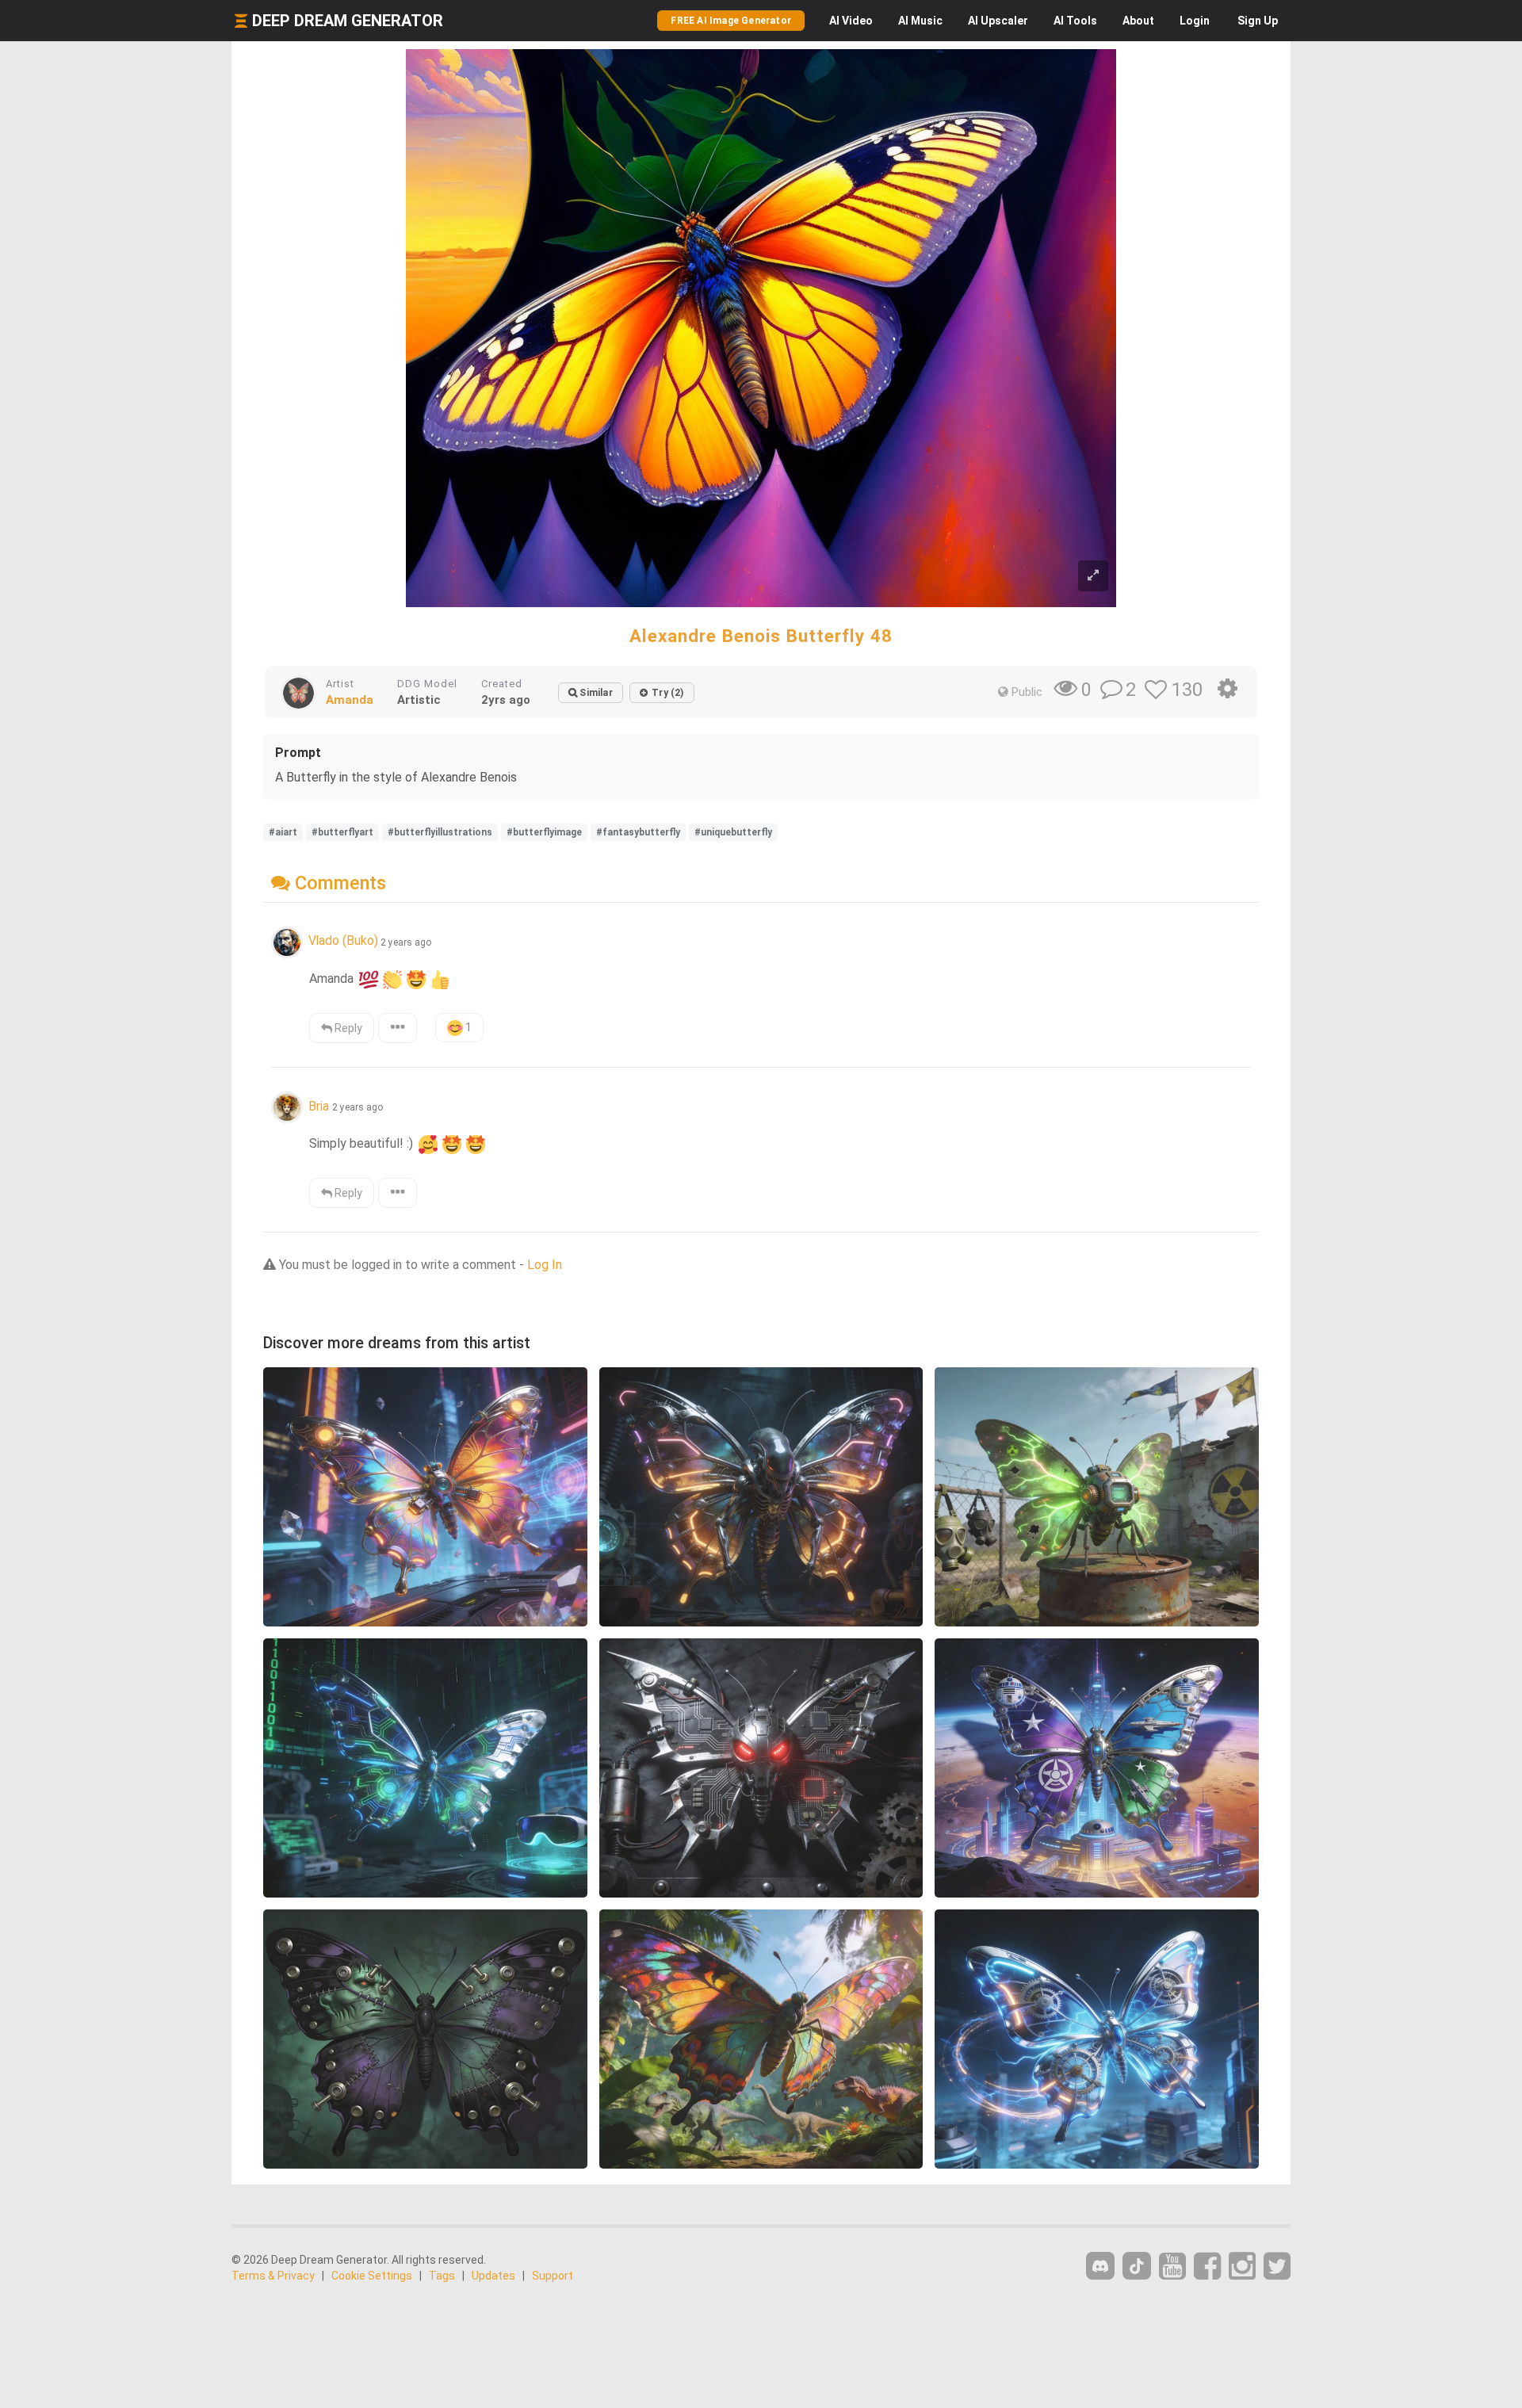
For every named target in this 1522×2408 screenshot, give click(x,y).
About (1138, 21)
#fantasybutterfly (638, 832)
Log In (545, 1265)
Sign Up (1258, 21)
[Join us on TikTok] (1137, 2266)
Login (1195, 21)
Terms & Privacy (273, 2276)
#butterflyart (342, 832)
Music (920, 21)
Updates (493, 2276)
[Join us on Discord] (1100, 2266)
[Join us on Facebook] (1207, 2267)
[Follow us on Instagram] (1242, 2267)
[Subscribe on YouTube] (1172, 2267)
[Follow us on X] (1277, 2267)
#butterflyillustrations (440, 832)
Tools (1075, 21)
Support (553, 2276)
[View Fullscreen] (1093, 576)
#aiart (283, 832)
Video (851, 21)
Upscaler (998, 21)
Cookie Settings (372, 2276)
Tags (442, 2276)
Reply (347, 1028)
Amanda (350, 700)
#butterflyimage (544, 832)
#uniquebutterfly (733, 832)
